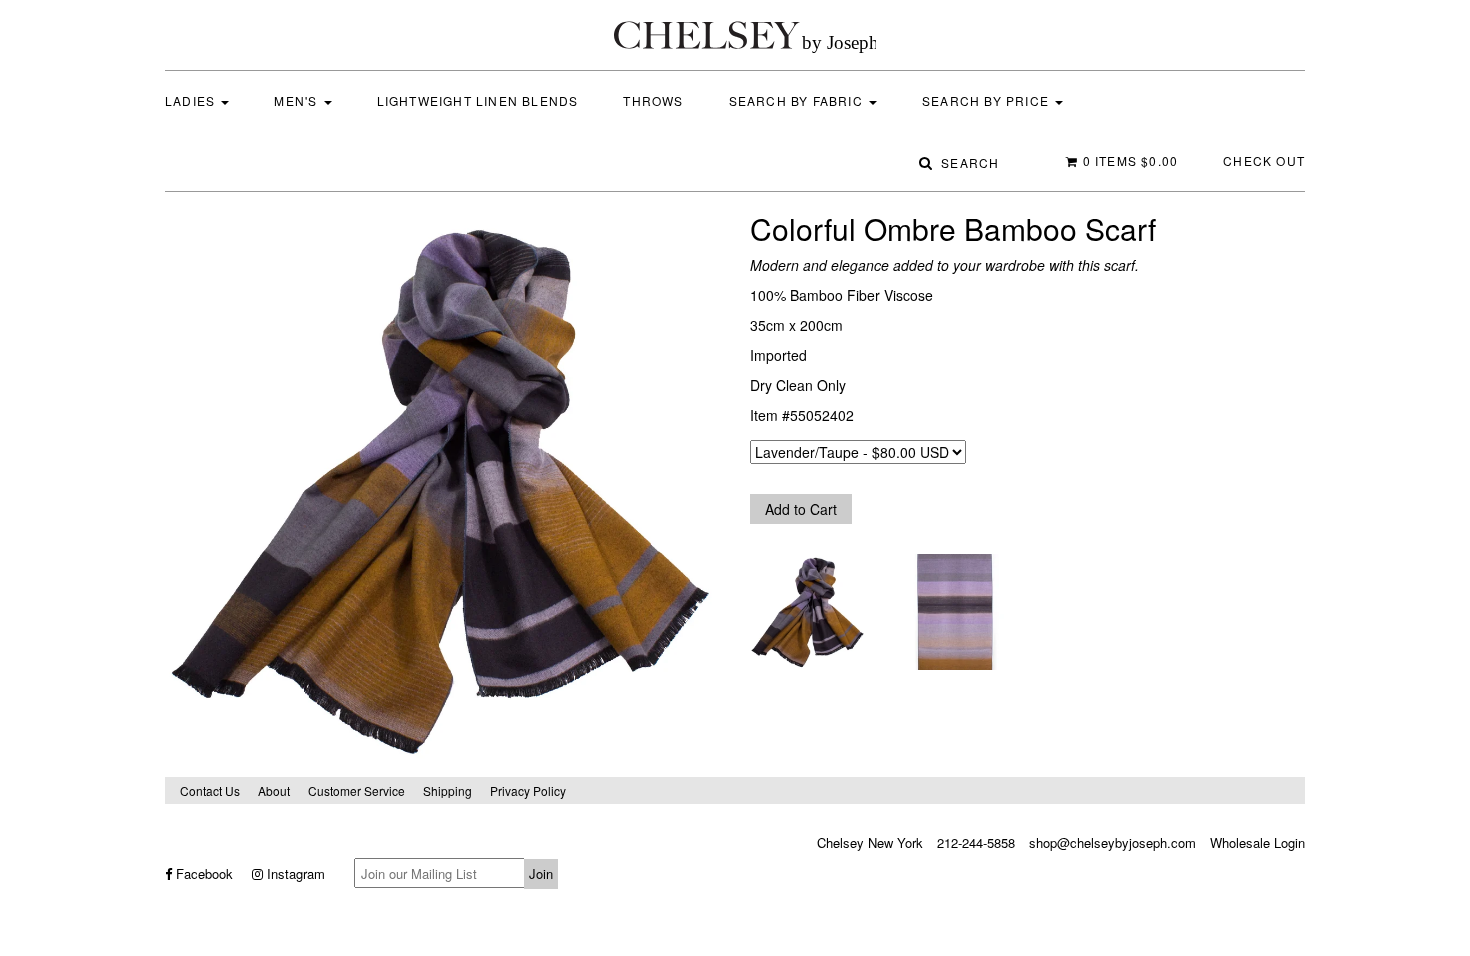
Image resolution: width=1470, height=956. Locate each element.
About (274, 790)
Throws (653, 100)
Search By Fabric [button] (798, 100)
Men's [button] (297, 100)
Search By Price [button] (987, 100)
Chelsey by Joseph (745, 35)
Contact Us (210, 790)
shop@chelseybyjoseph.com (1112, 842)
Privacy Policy (528, 790)
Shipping (447, 790)
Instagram (294, 873)
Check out (1264, 160)
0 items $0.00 (1128, 160)
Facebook (202, 873)
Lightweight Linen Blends (478, 100)
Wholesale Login (1257, 842)
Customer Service (356, 790)
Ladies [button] (192, 100)
